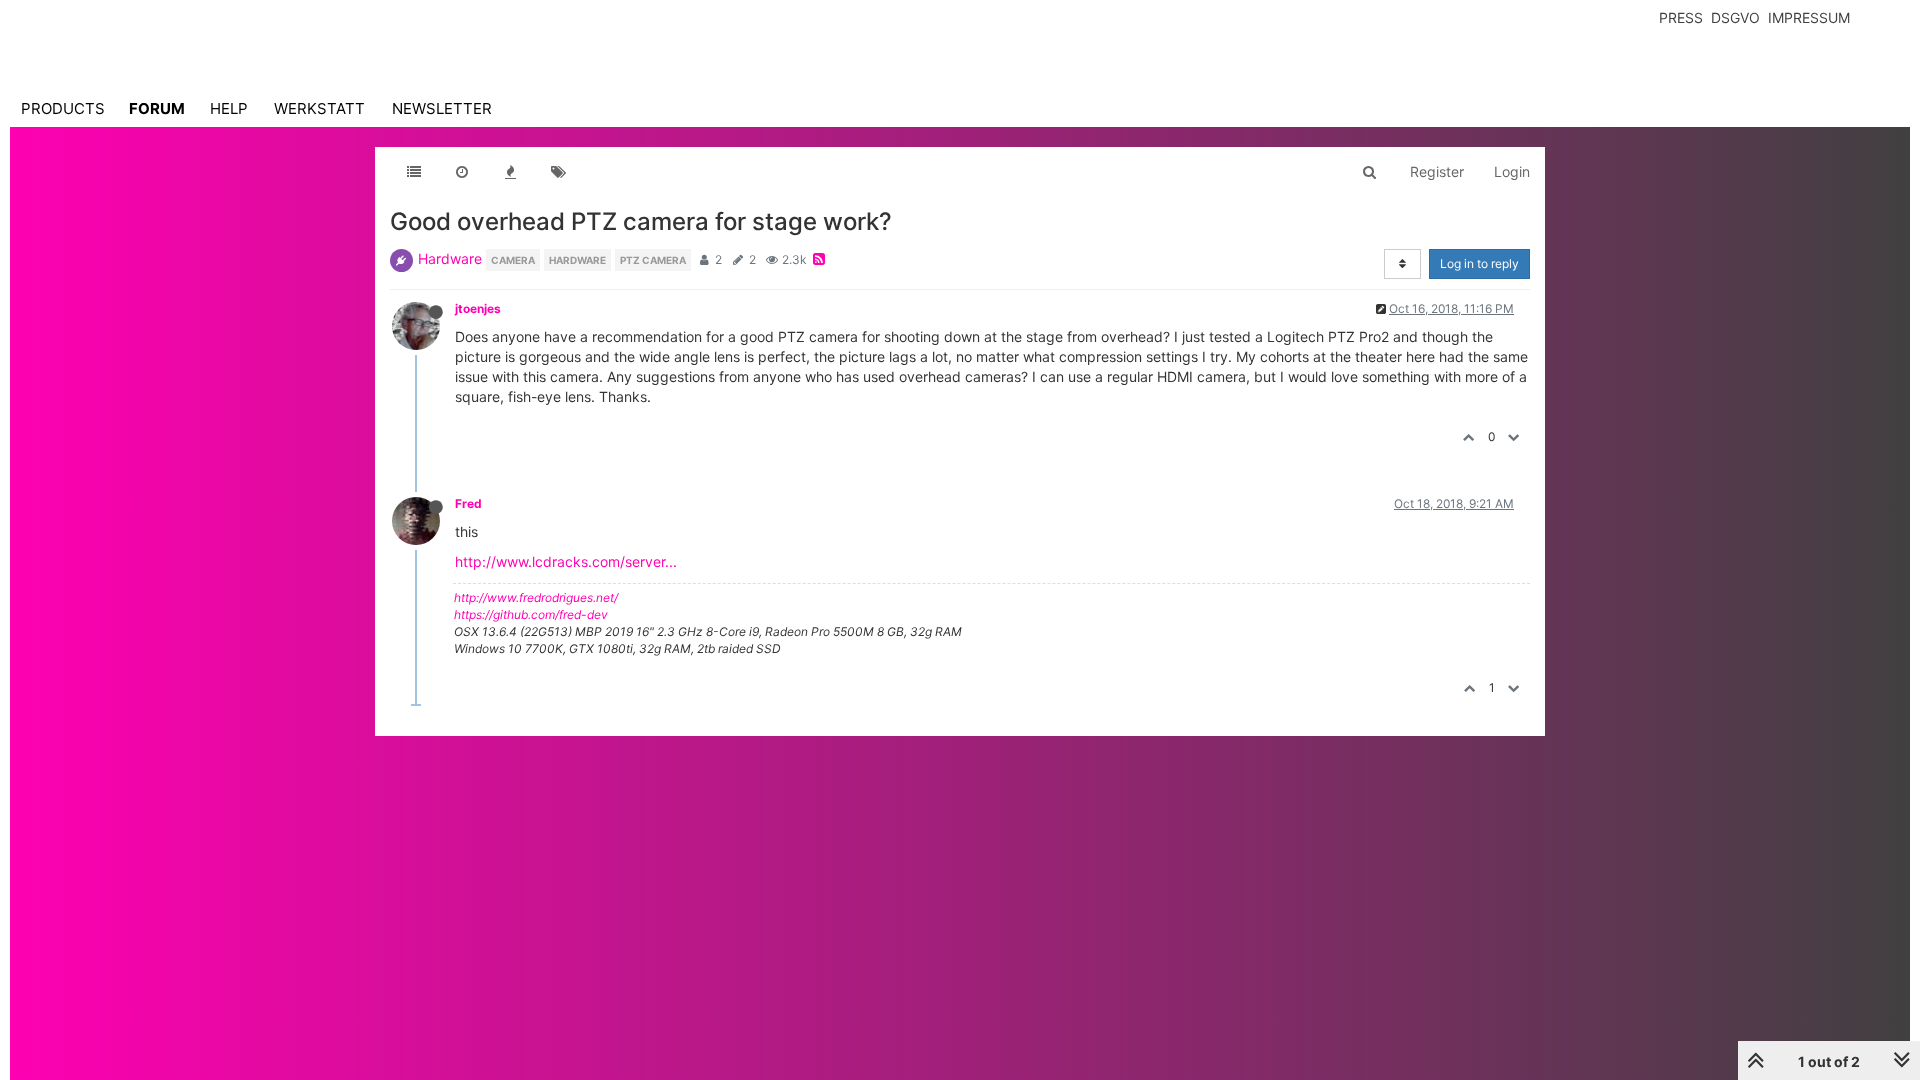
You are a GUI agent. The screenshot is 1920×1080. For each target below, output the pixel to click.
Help (229, 108)
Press (1681, 17)
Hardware (450, 258)
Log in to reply (1479, 263)
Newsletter (442, 108)
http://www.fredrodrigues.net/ (536, 597)
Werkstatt (319, 108)
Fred (468, 503)
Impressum (1809, 17)
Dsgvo (1735, 17)
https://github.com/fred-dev (531, 614)
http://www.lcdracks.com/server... (566, 561)
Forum (157, 108)
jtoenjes (478, 308)
